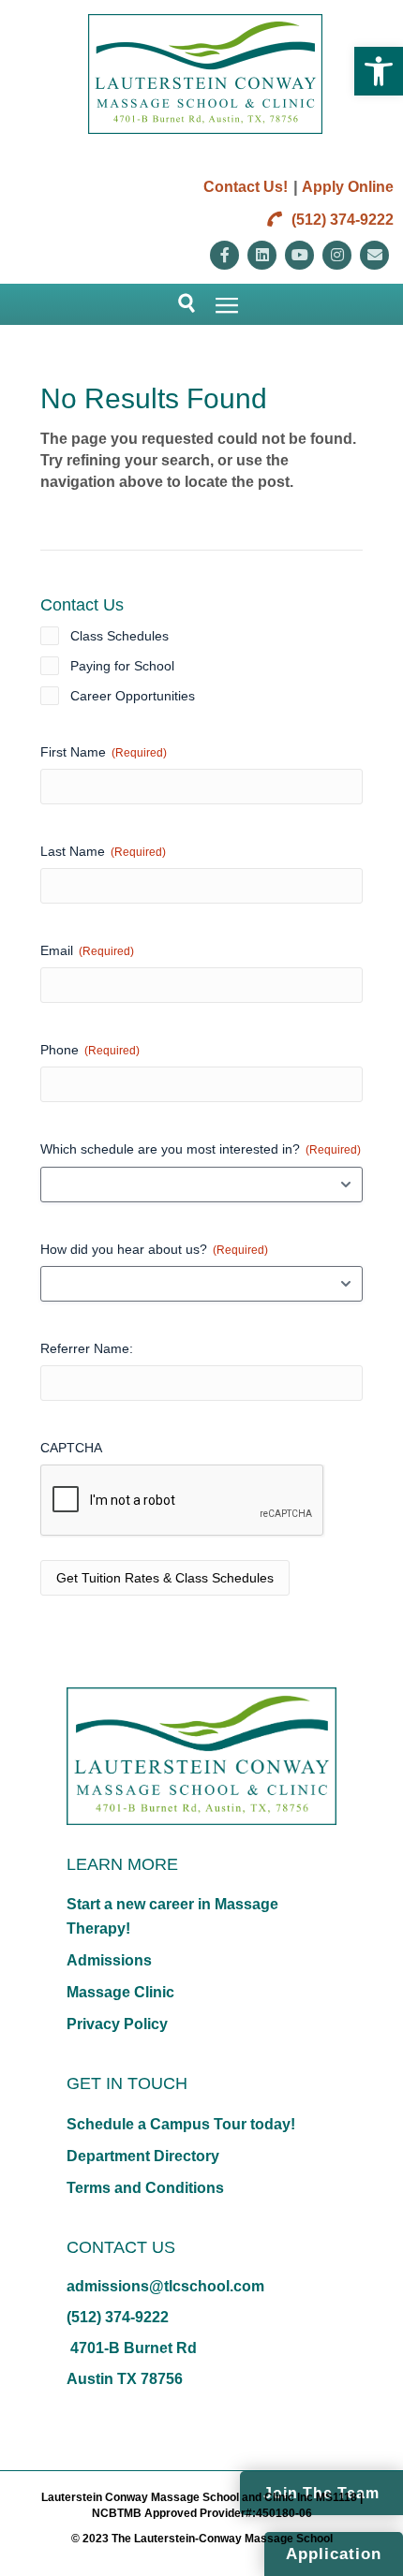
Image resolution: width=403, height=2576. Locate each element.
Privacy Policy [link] (117, 2024)
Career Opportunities (133, 696)
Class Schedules (119, 636)
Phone (90, 1050)
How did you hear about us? (154, 1249)
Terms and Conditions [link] (145, 2188)
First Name (104, 752)
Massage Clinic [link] (120, 1992)
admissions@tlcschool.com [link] (165, 2286)
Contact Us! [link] (246, 187)
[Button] (179, 304)
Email (87, 950)
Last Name (103, 851)
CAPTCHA (71, 1448)
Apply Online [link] (348, 187)
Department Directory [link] (143, 2156)
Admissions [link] (109, 1960)
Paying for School (122, 666)
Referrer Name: (87, 1348)
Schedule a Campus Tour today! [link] (181, 2124)
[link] (379, 71)
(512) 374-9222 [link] (341, 220)
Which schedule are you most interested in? (201, 1149)
